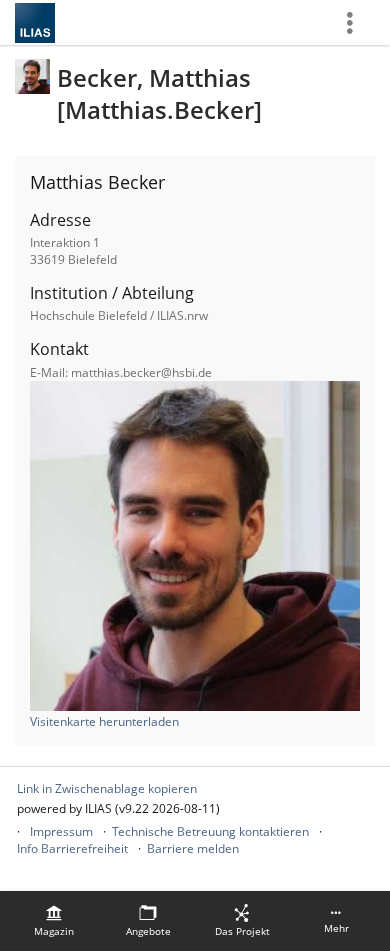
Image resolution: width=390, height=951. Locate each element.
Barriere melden (193, 848)
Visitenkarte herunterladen (104, 721)
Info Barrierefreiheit (72, 848)
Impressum (61, 831)
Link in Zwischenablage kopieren (107, 788)
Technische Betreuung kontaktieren (210, 831)
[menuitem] (54, 921)
